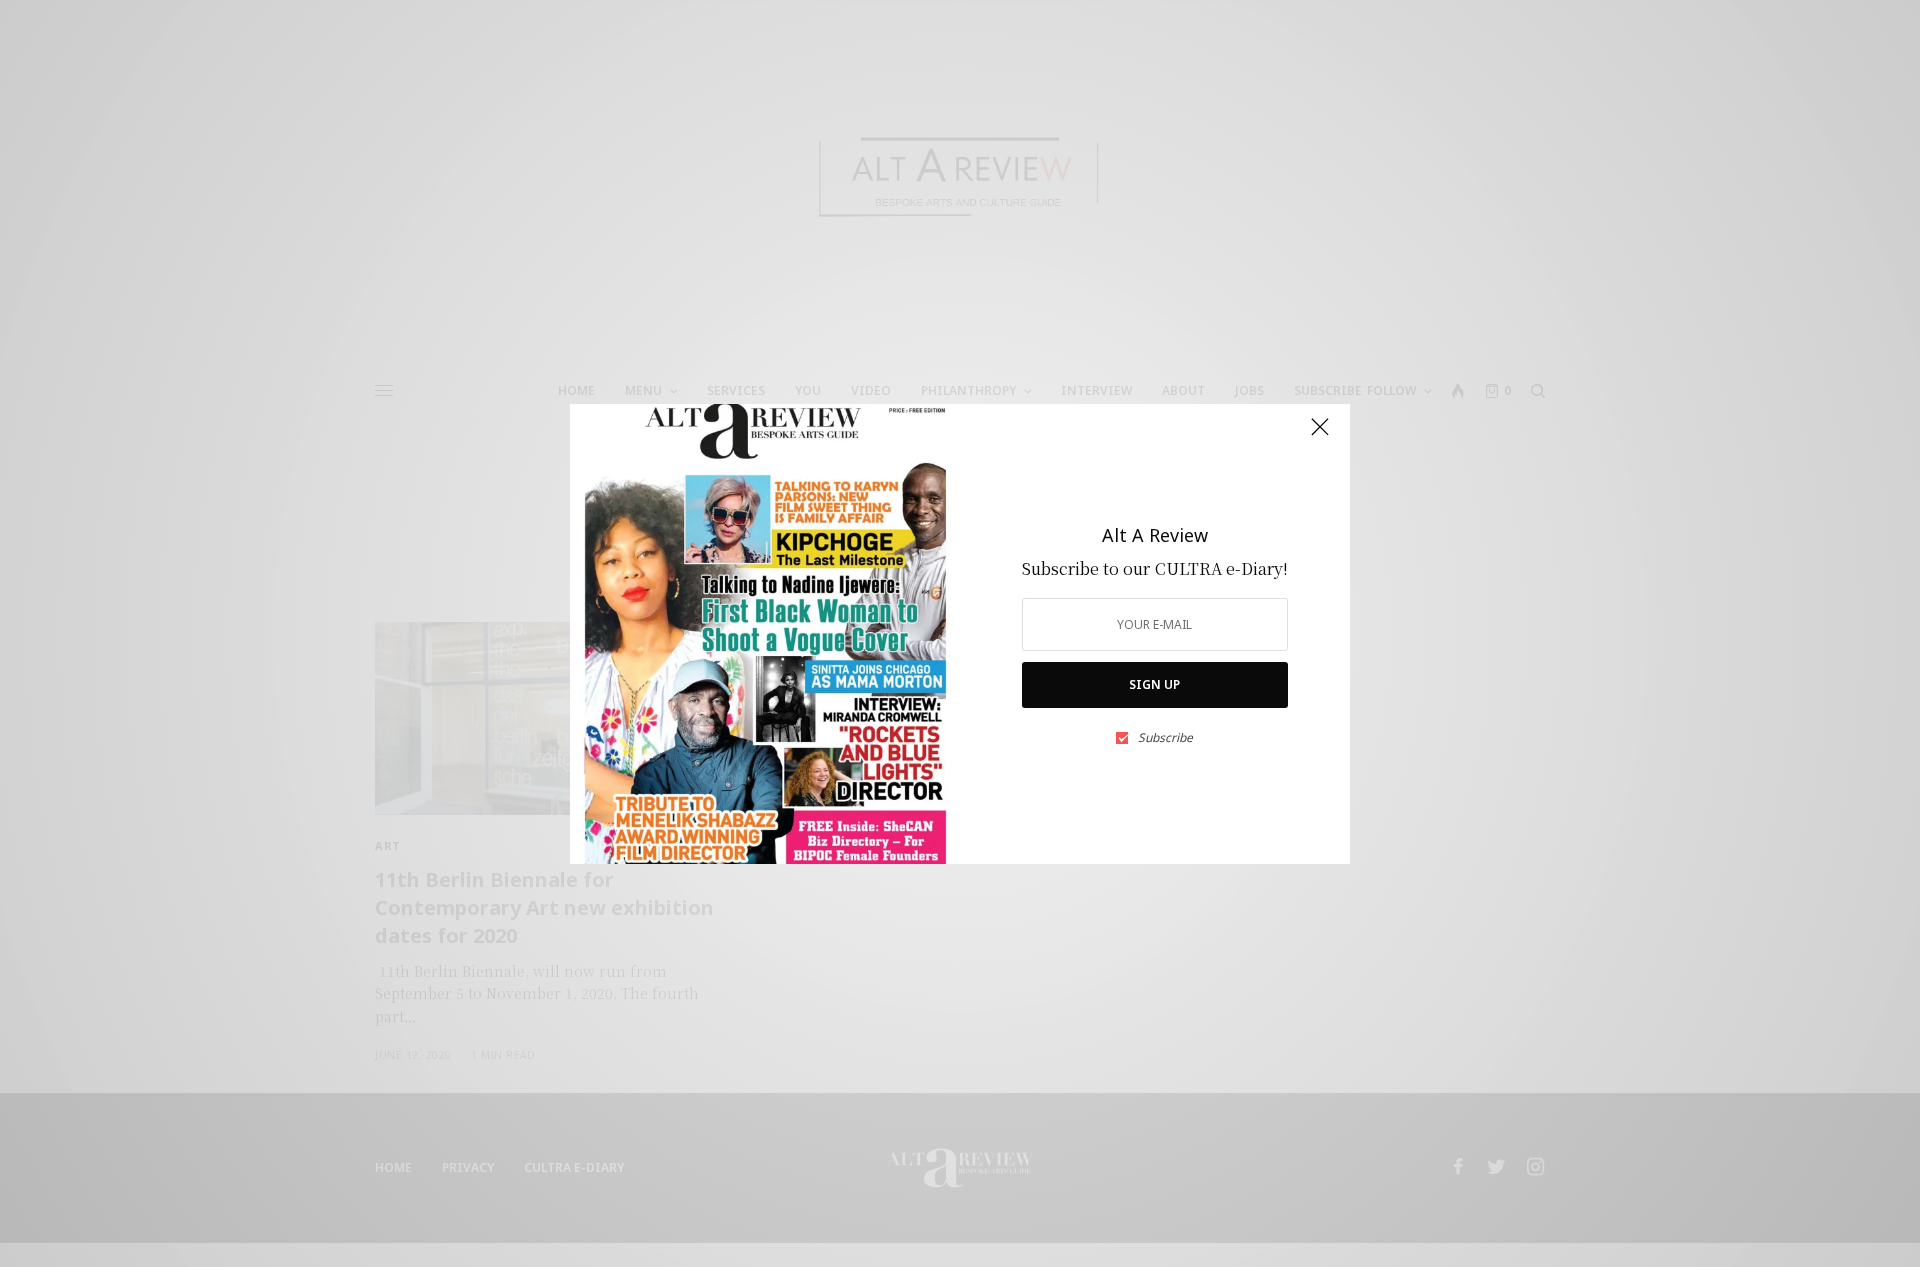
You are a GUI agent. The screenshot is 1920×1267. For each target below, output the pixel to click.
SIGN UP (1154, 684)
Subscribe (1165, 738)
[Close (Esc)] (1320, 436)
